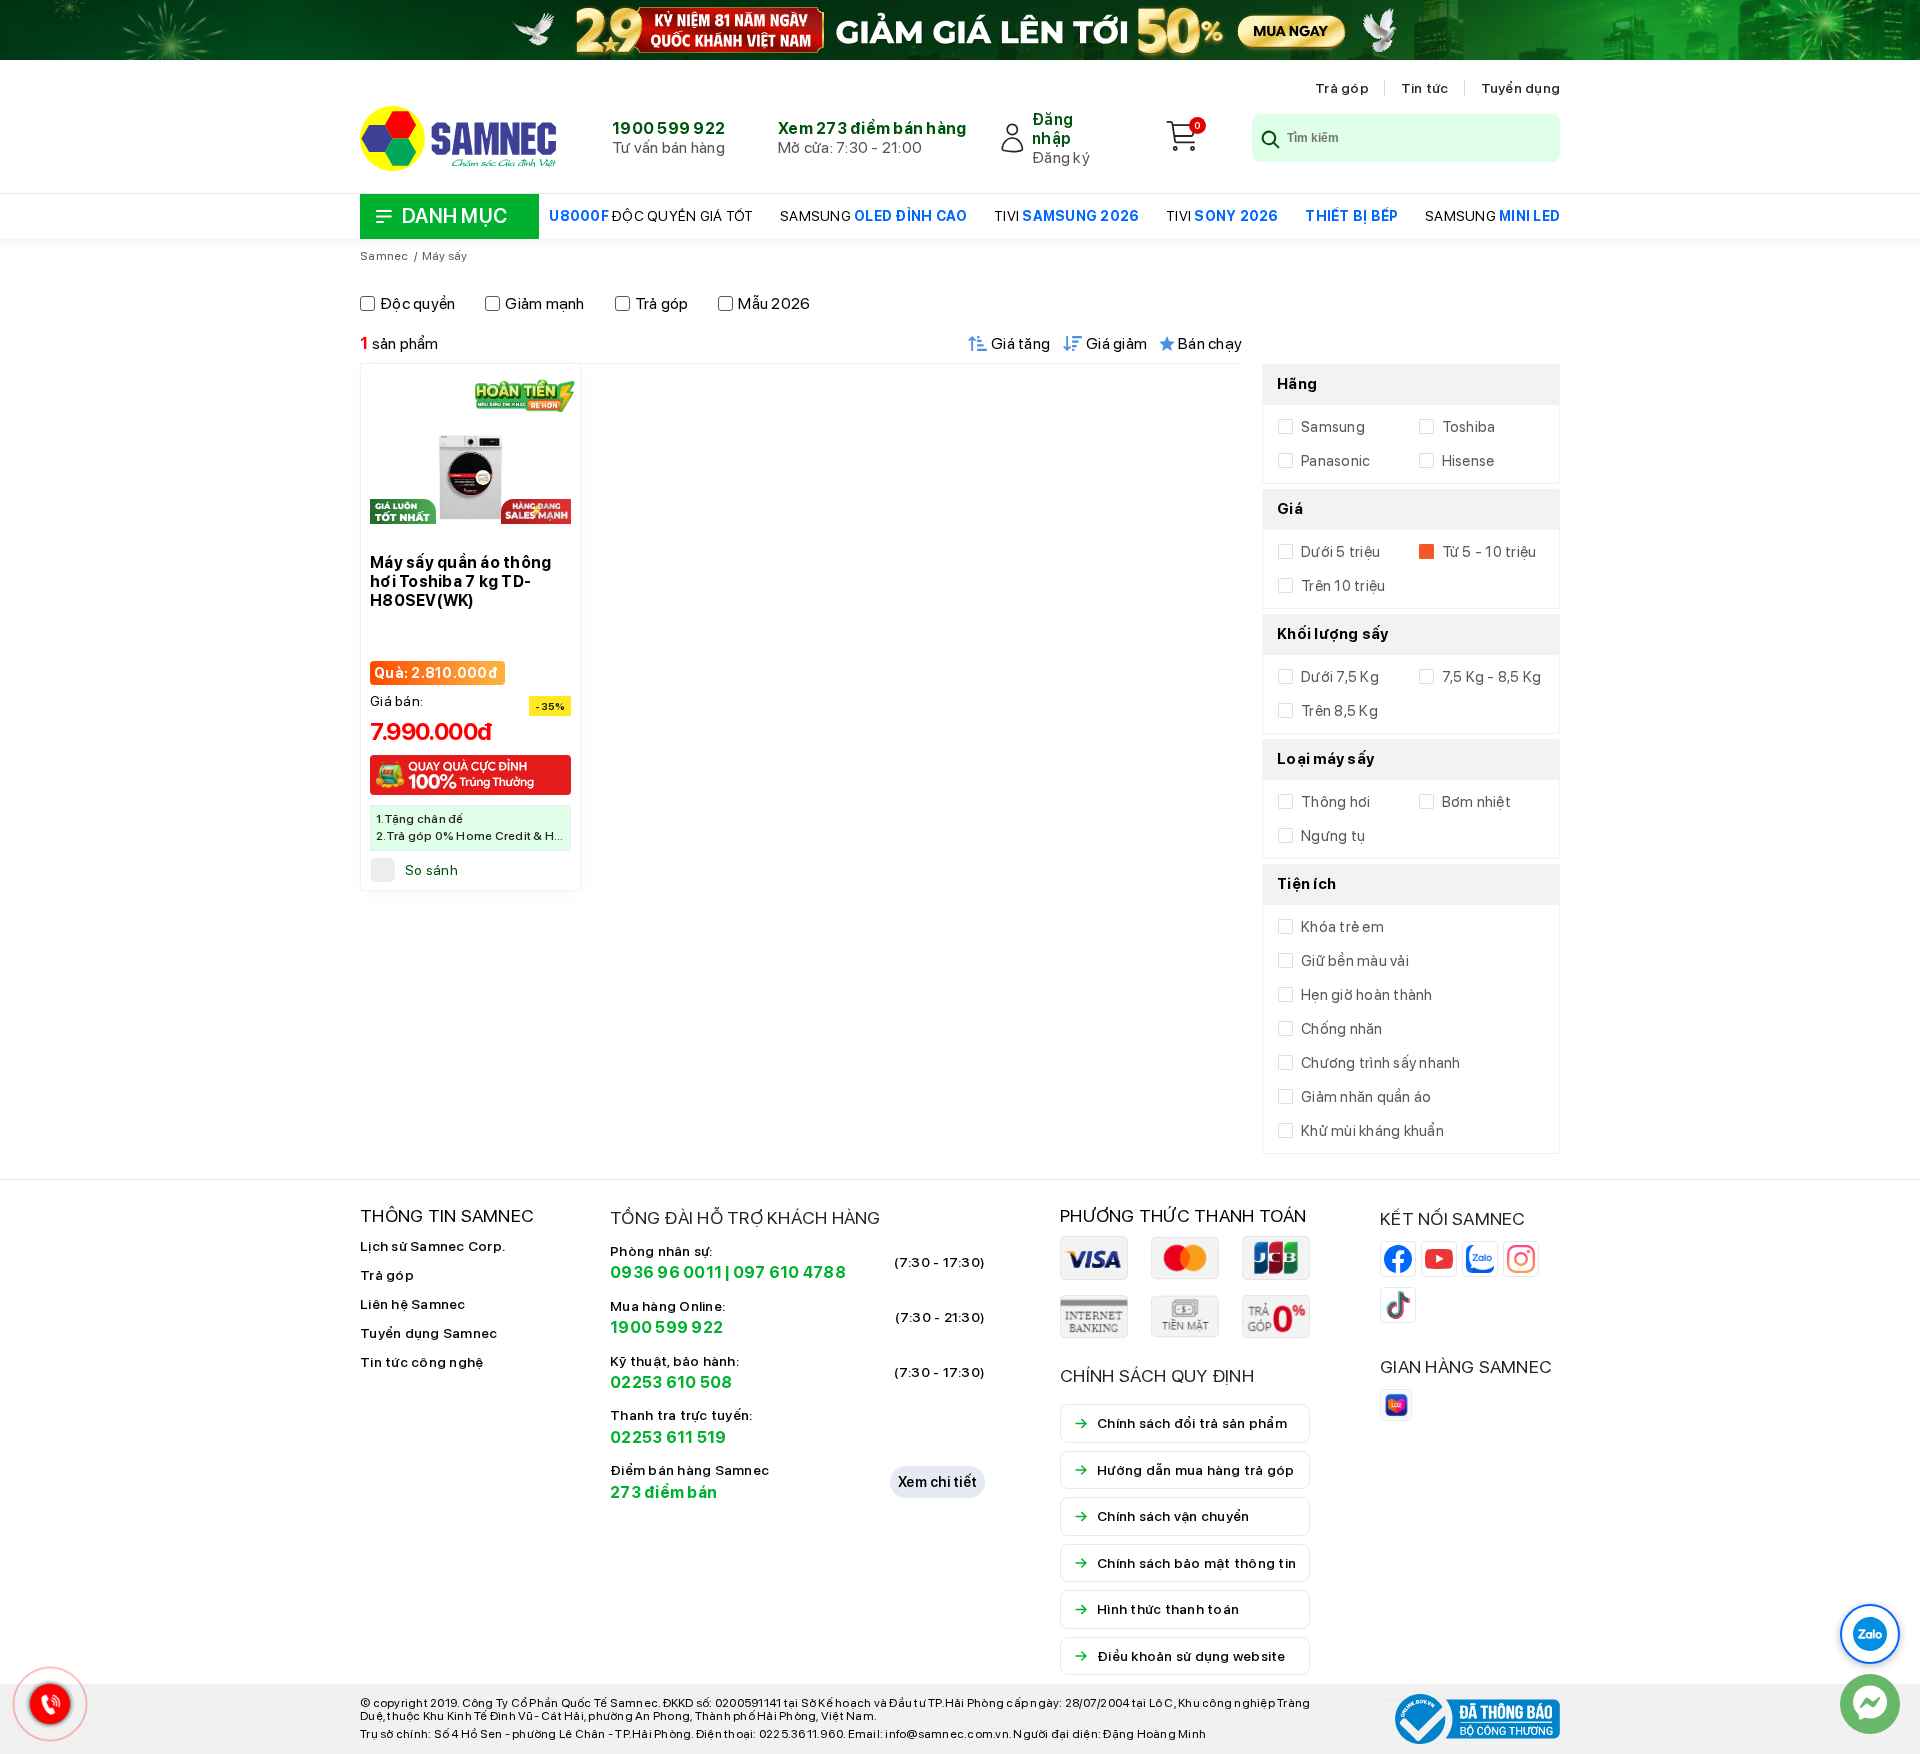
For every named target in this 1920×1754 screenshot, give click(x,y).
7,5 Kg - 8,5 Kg (1492, 677)
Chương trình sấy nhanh (1381, 1063)
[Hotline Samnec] (45, 1708)
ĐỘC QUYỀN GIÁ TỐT (651, 216)
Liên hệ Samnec (413, 1304)
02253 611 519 (668, 1437)
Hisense (1468, 461)
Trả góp (1342, 88)
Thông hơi (1335, 802)
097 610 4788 (789, 1272)
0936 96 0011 (666, 1272)
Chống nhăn (1342, 1029)
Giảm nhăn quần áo (1366, 1097)
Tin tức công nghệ (421, 1362)
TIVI (1066, 216)
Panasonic (1335, 461)
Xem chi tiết (937, 1482)
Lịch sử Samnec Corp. (432, 1246)
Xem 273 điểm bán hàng (872, 128)
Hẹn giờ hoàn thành (1367, 995)
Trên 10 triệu (1343, 586)
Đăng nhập (1052, 129)
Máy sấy (445, 256)
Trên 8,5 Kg (1339, 711)
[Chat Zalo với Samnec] (1870, 1634)
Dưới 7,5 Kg (1340, 677)
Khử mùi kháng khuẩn (1372, 1131)
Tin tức (1425, 88)
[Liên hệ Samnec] (1870, 1704)
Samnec (384, 256)
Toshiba (1469, 427)
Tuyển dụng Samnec (428, 1333)
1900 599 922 (668, 128)
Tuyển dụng (1521, 88)
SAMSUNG (873, 216)
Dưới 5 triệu (1340, 552)
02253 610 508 (671, 1382)
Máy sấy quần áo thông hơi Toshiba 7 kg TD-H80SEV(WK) (460, 581)
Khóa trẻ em (1342, 927)
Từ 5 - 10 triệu (1489, 552)
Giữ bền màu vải (1355, 961)
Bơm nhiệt (1476, 802)
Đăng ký (1061, 157)
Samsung (1333, 427)
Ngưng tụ (1333, 836)
